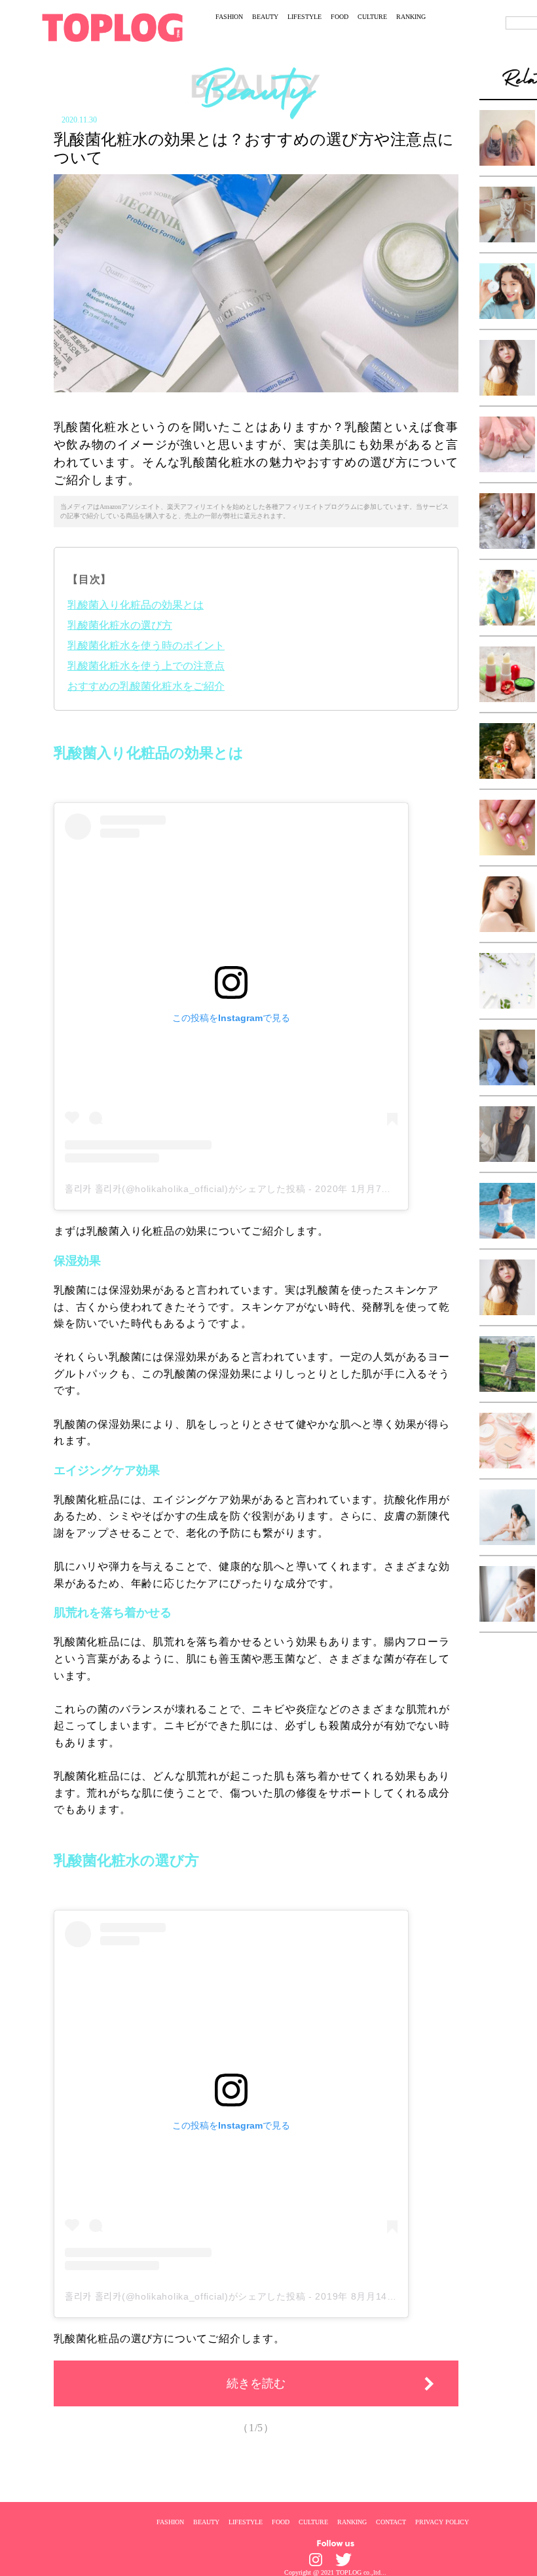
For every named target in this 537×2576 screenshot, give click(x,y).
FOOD (340, 17)
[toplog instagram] (316, 2560)
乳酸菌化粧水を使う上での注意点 (146, 666)
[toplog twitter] (343, 2560)
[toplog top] (112, 28)
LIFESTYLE (305, 17)
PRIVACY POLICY (442, 2522)
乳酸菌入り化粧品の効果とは (136, 605)
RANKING (411, 17)
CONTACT (391, 2522)
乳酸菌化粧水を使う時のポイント (146, 645)
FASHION (229, 17)
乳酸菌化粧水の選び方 (120, 625)
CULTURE (372, 17)
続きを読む (256, 2383)
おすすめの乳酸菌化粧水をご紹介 (146, 686)
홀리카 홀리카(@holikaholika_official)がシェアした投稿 (185, 1189)
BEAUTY (265, 17)
